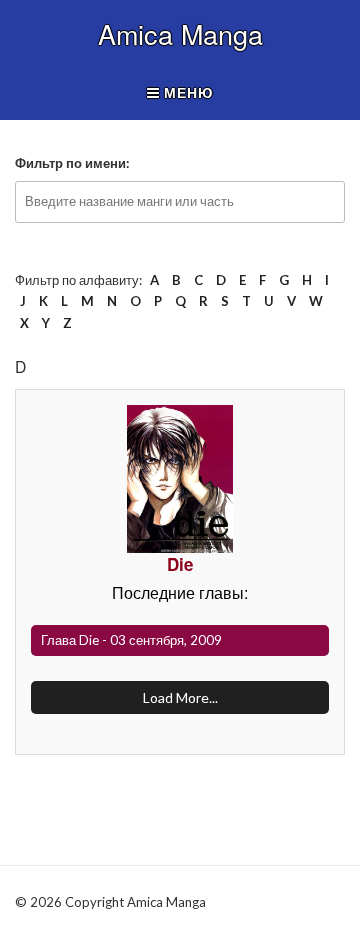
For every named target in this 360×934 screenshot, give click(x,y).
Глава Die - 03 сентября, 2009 (131, 640)
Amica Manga (180, 34)
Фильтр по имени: (72, 163)
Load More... (180, 697)
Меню (186, 92)
